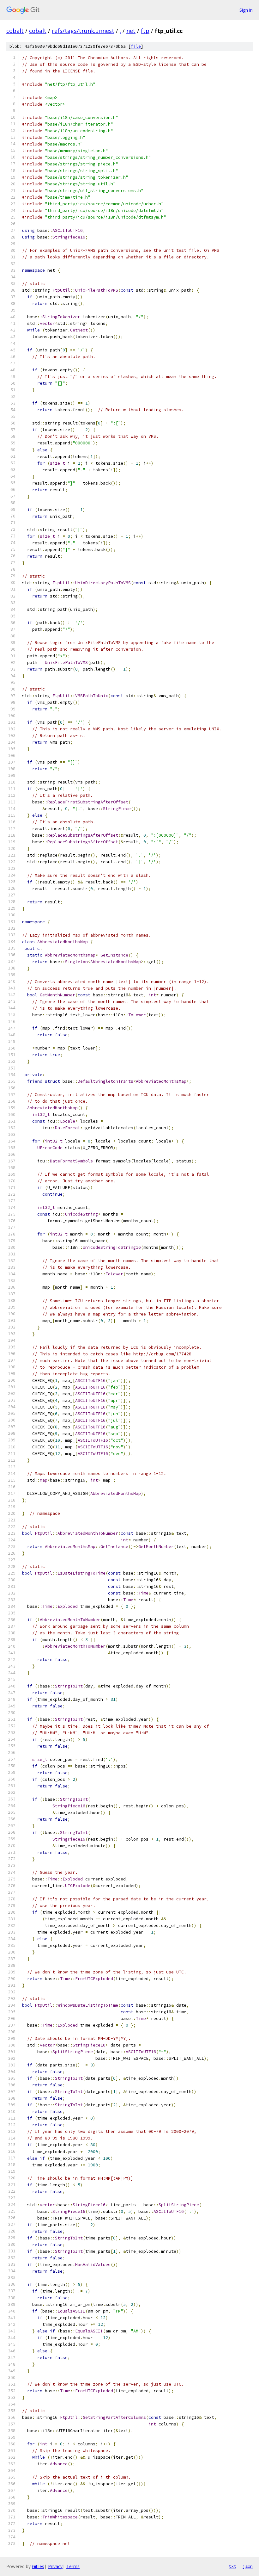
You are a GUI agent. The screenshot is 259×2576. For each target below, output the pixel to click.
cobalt (15, 31)
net (131, 31)
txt (232, 2566)
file (136, 46)
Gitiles (38, 2566)
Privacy (55, 2566)
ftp (145, 31)
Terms (73, 2566)
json (248, 2566)
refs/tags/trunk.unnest (83, 31)
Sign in (246, 10)
